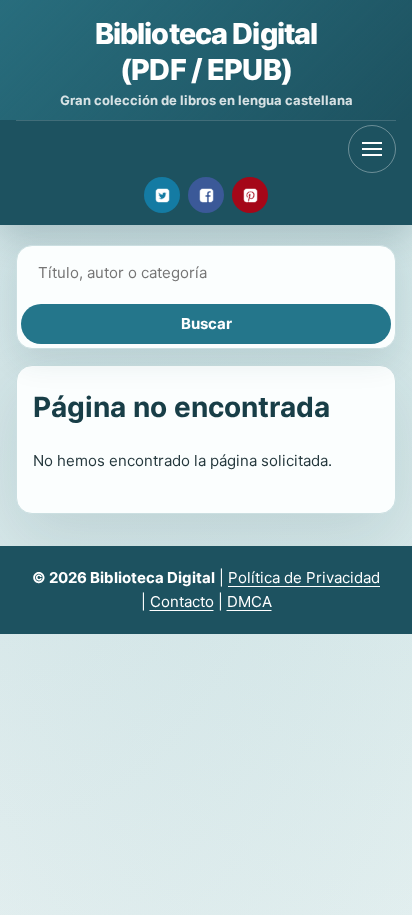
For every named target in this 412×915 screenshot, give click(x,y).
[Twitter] (162, 195)
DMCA (249, 601)
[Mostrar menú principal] (372, 149)
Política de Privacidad (304, 577)
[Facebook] (206, 195)
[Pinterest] (250, 195)
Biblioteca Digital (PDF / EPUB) (206, 51)
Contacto (182, 601)
